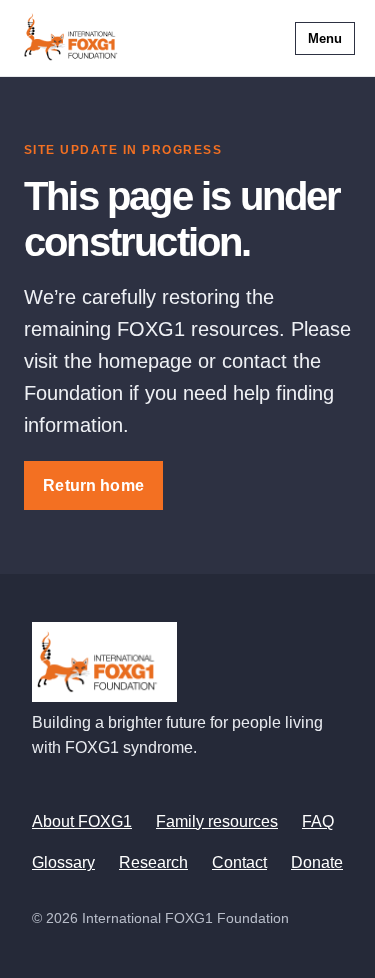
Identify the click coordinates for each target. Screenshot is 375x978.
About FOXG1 (82, 821)
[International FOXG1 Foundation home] (76, 38)
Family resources (217, 821)
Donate (317, 862)
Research (153, 862)
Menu (325, 38)
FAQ (318, 821)
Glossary (63, 862)
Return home (93, 485)
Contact (239, 862)
